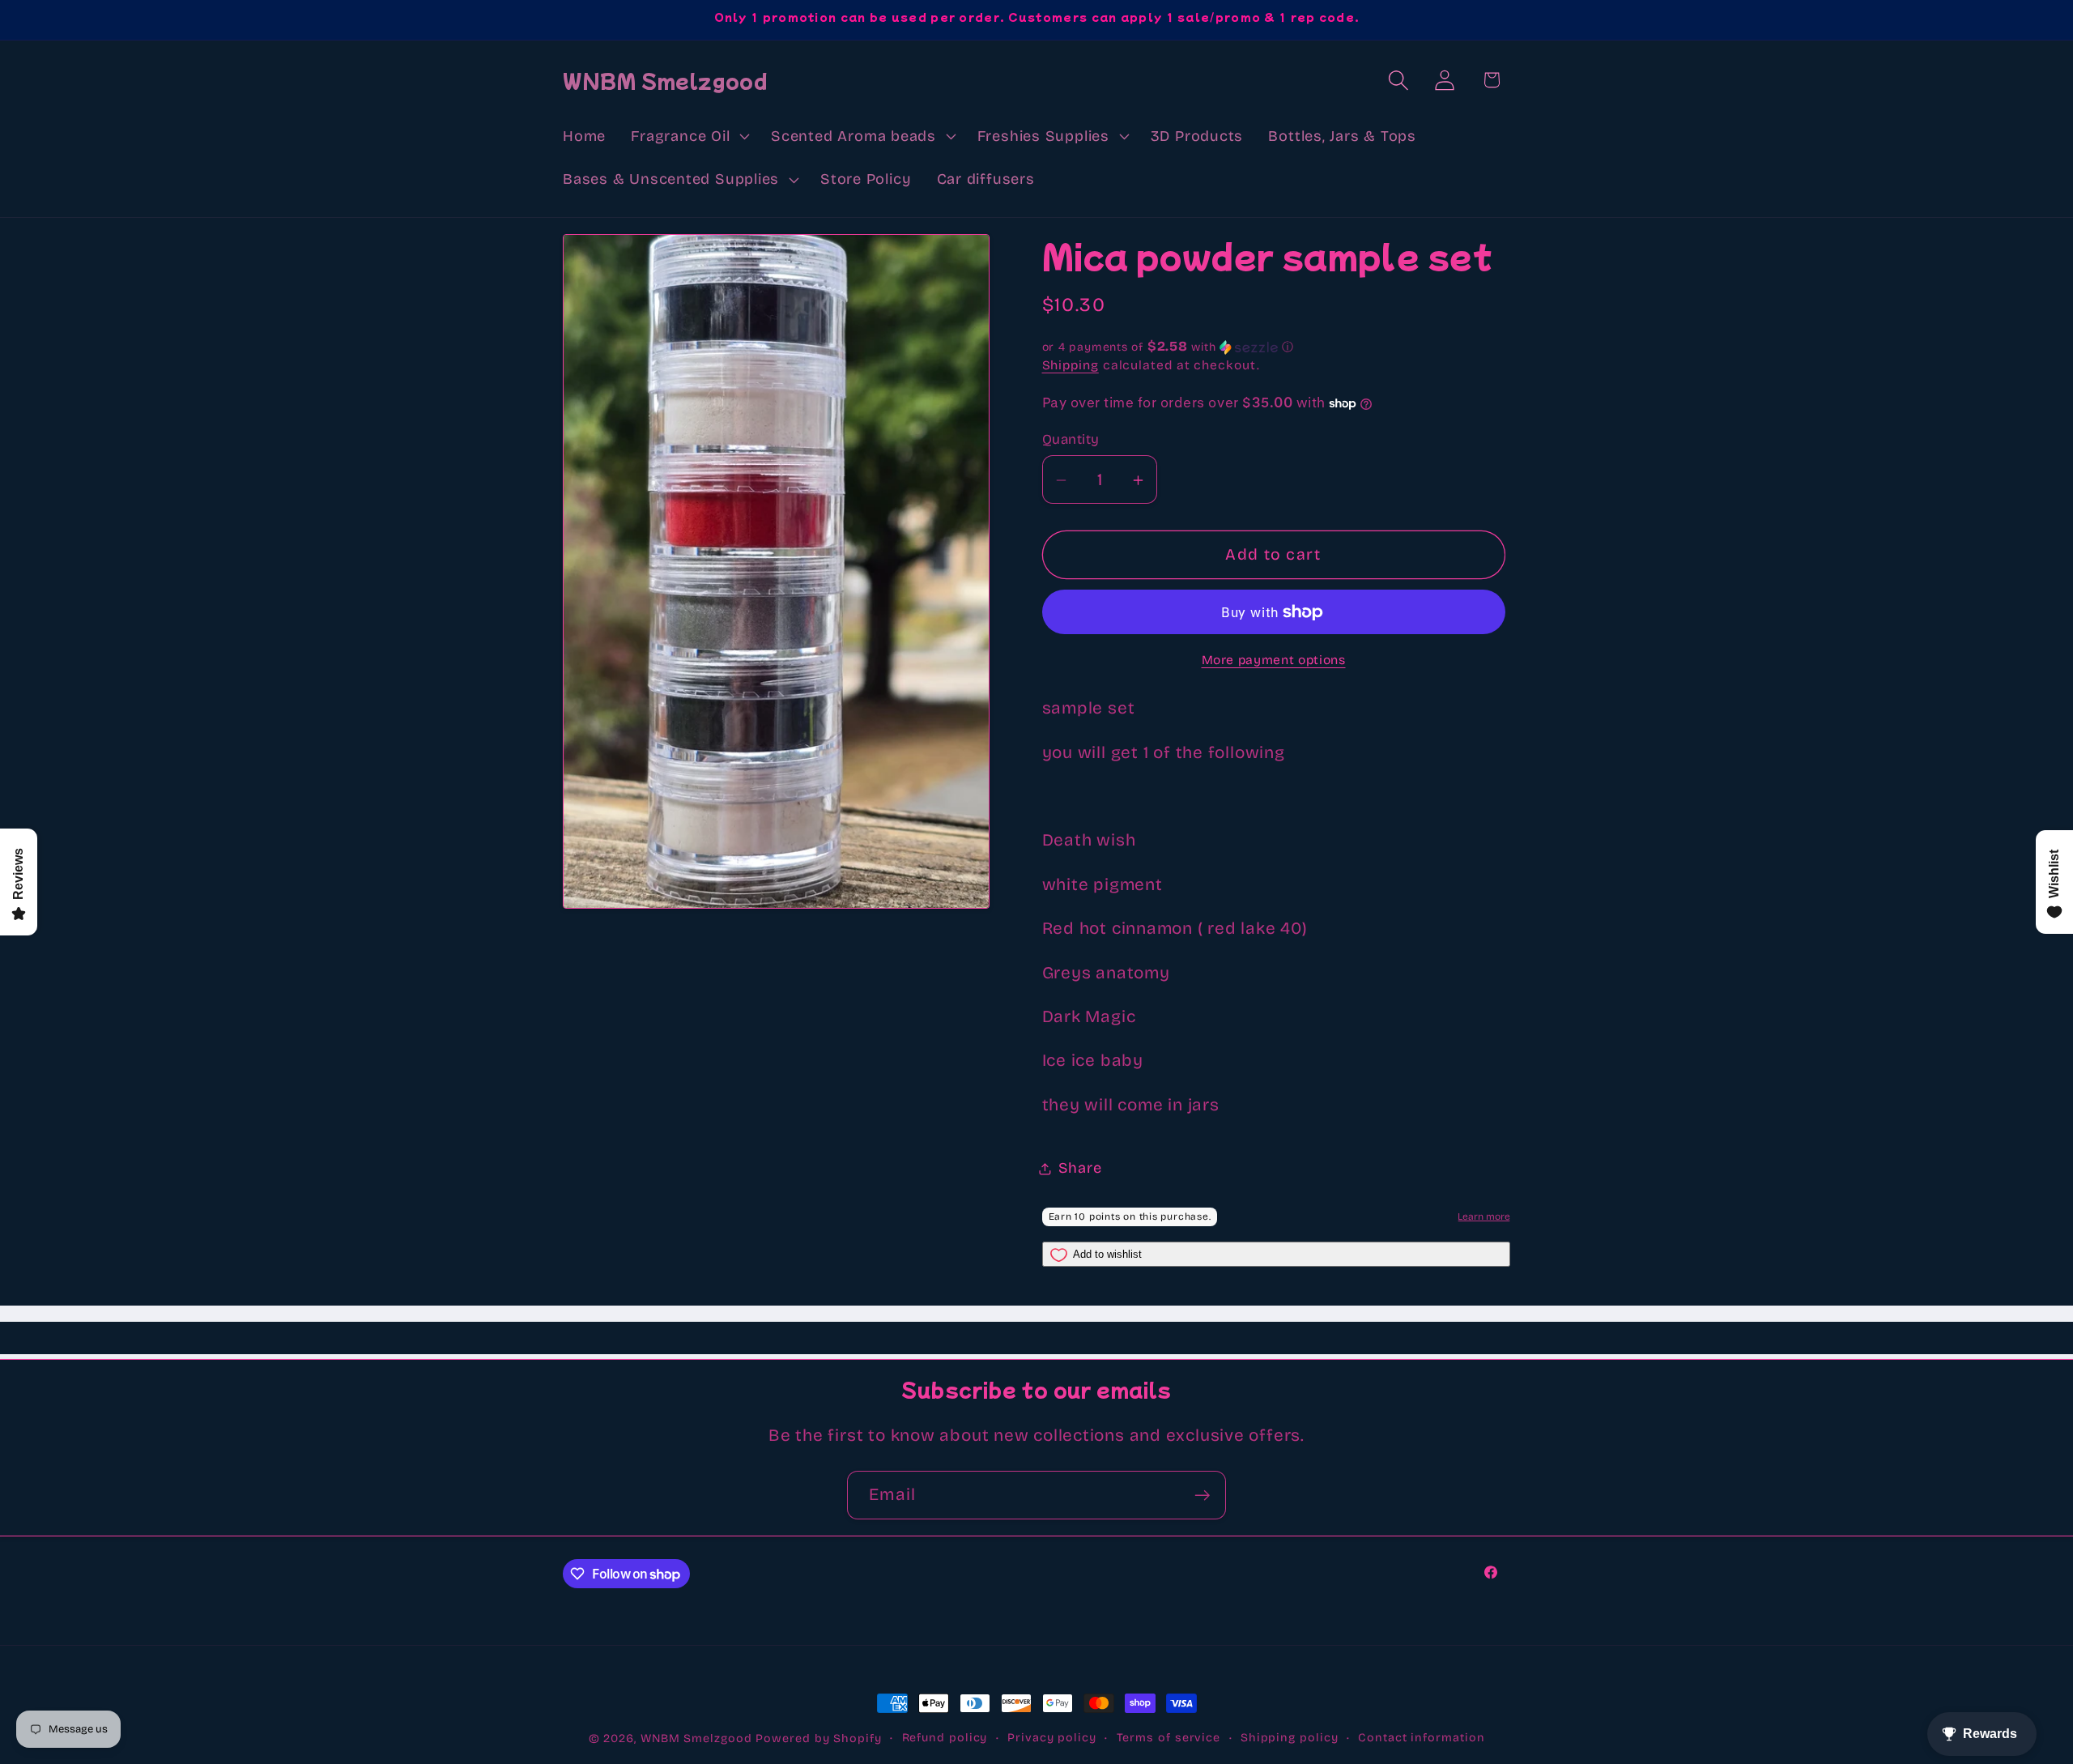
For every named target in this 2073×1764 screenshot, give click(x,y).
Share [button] (1080, 1168)
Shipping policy (1290, 1738)
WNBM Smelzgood (696, 1738)
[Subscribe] (1202, 1496)
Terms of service (1169, 1738)
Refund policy (945, 1738)
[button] (689, 136)
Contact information (1421, 1738)
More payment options (1274, 660)
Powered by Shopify (818, 1738)
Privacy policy (1052, 1738)
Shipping (1071, 366)
